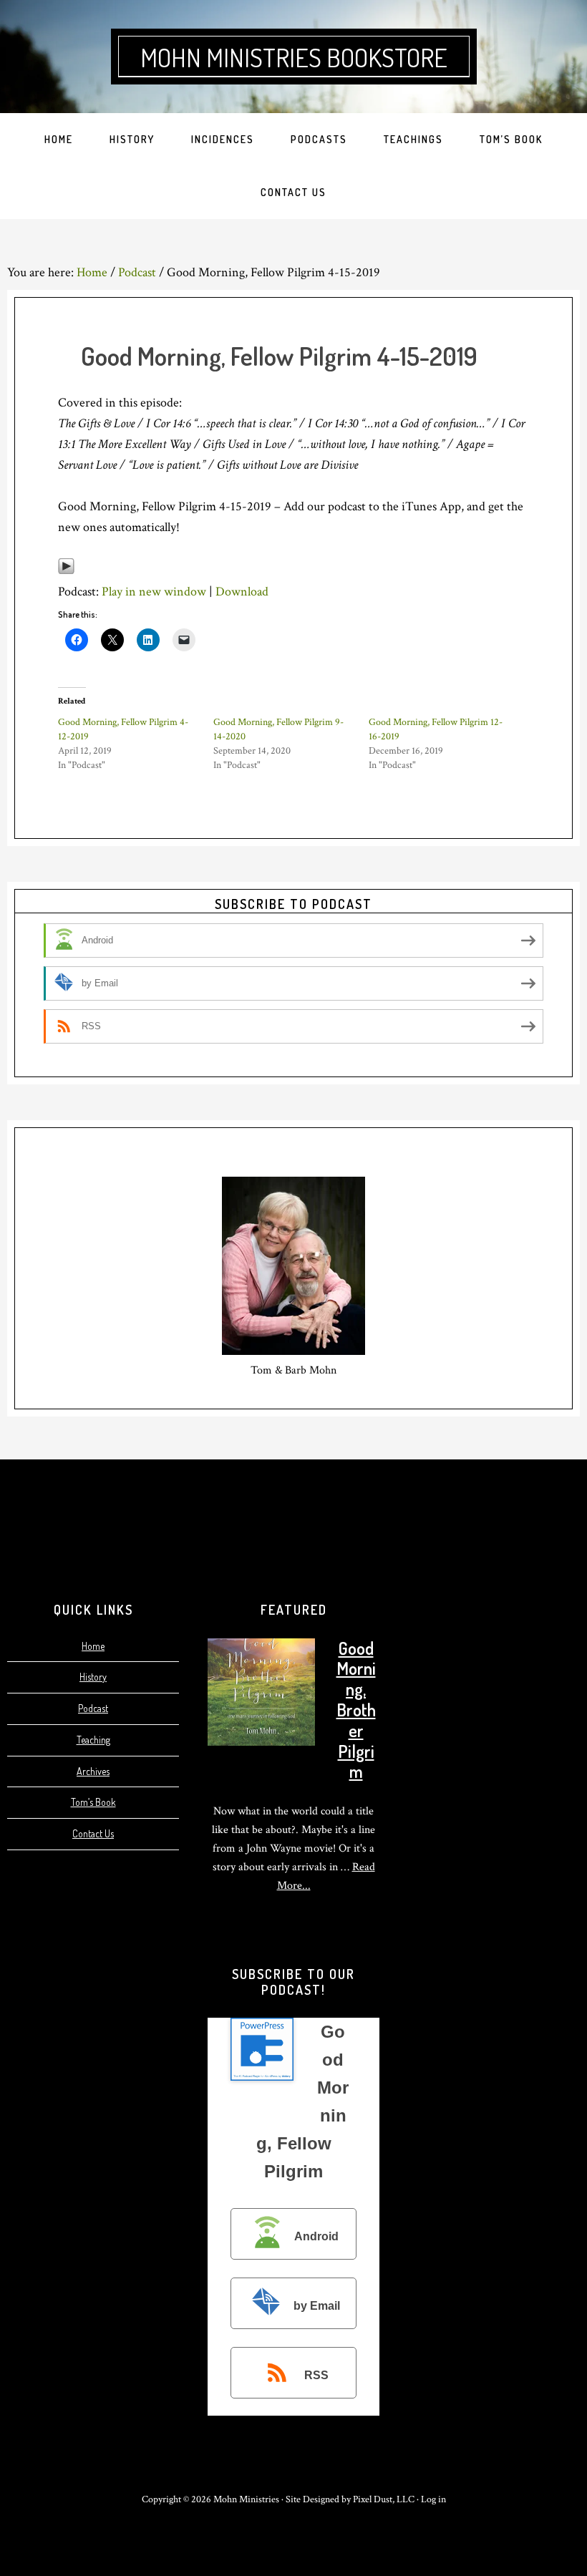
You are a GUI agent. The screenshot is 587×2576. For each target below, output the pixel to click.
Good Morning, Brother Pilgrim (356, 1710)
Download (242, 592)
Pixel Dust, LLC (384, 2499)
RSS (316, 2375)
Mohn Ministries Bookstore (294, 57)
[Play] (66, 571)
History (93, 1677)
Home (93, 1646)
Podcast (93, 1708)
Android (316, 2237)
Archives (93, 1771)
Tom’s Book (93, 1802)
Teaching (93, 1740)
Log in (433, 2499)
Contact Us (93, 1833)
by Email (317, 2306)
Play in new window (154, 592)
